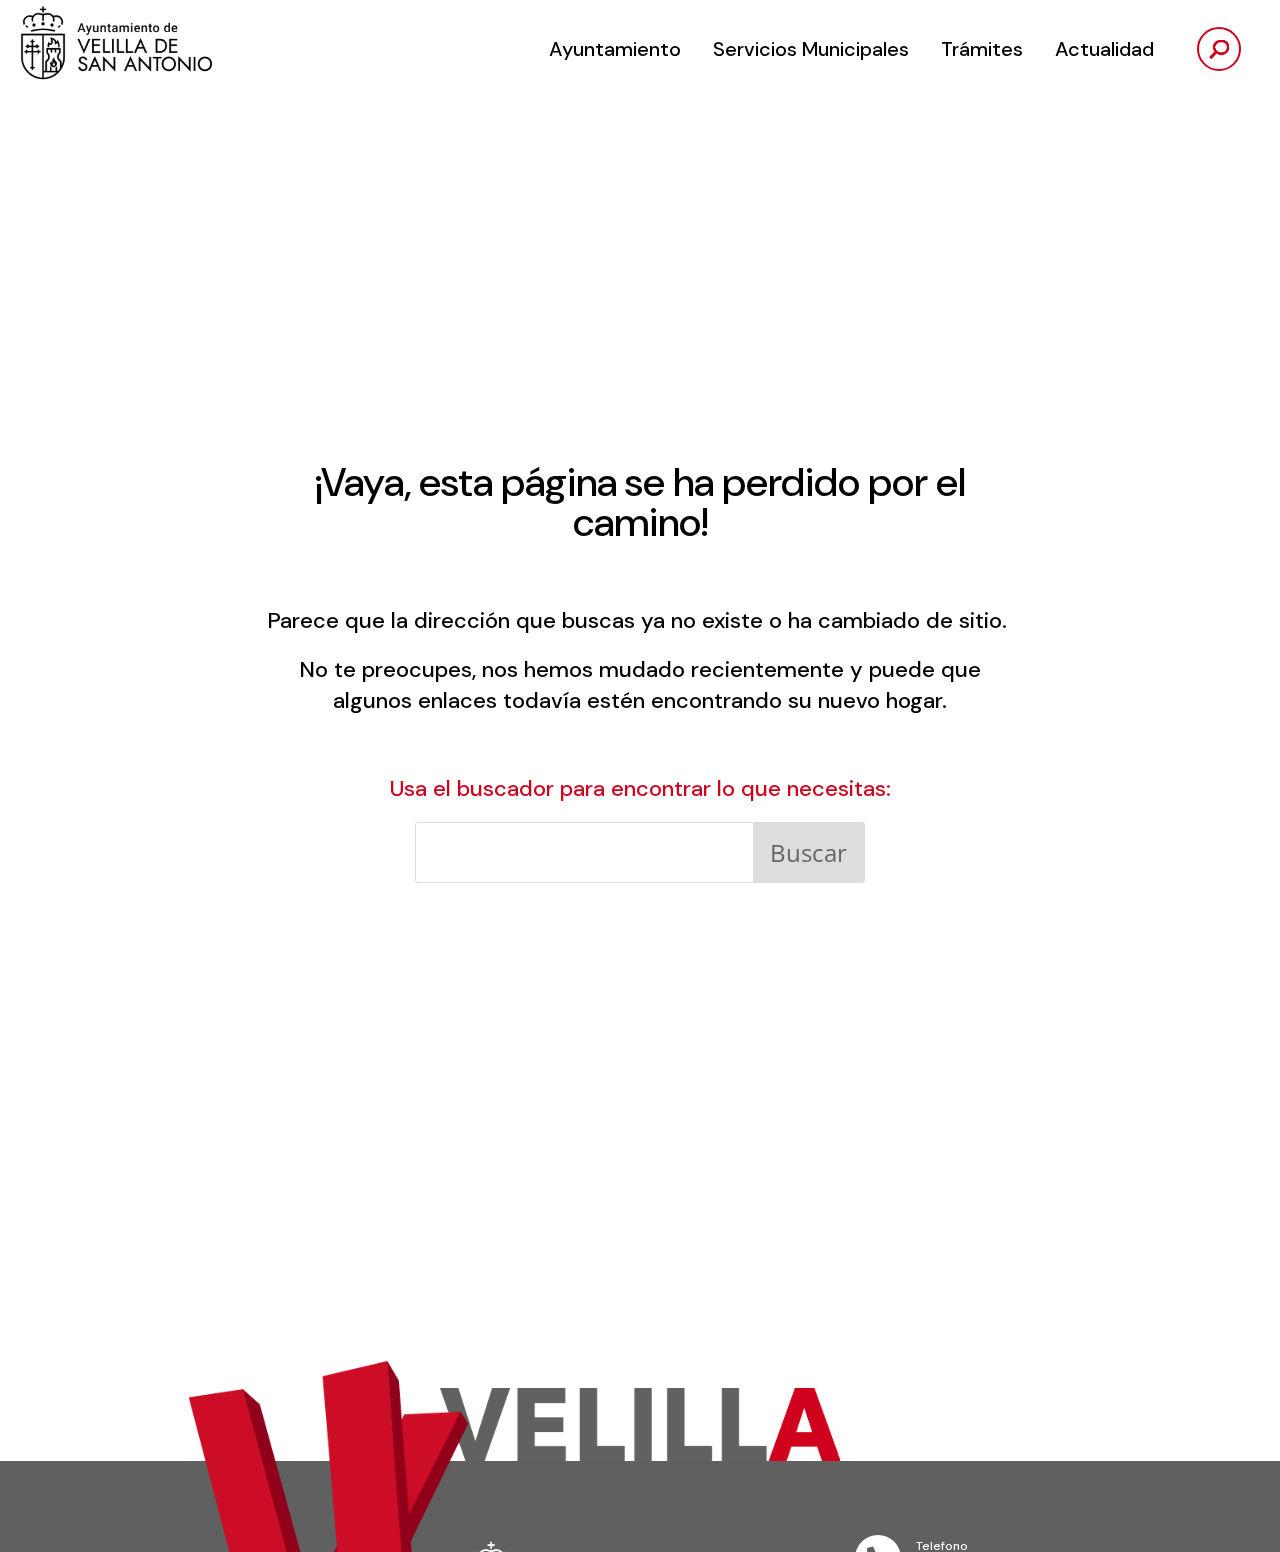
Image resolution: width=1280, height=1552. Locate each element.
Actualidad (1104, 49)
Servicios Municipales (811, 49)
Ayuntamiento (615, 49)
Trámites (982, 49)
